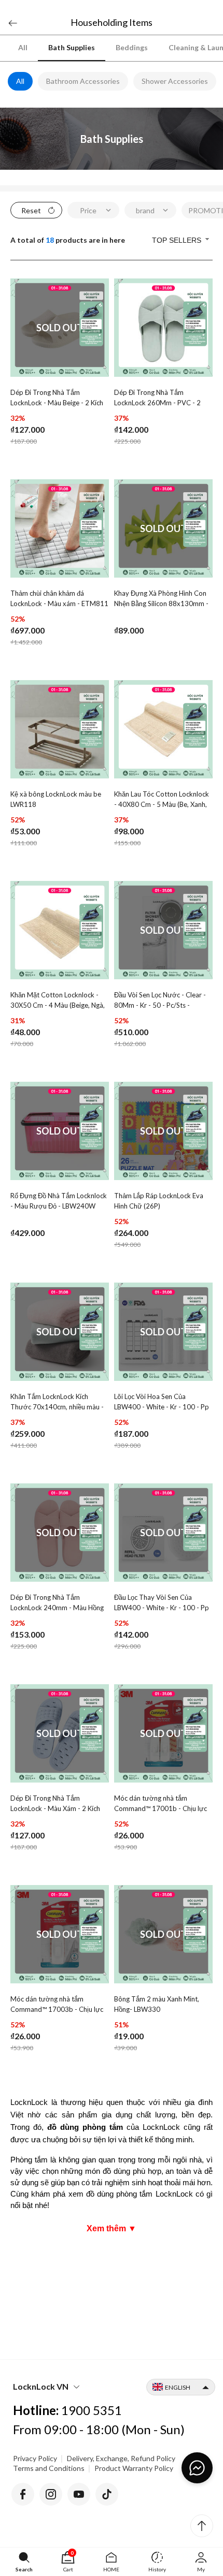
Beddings (132, 47)
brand (145, 210)
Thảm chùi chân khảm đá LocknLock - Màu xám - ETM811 (59, 598)
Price (88, 210)
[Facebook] (23, 2492)
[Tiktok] (107, 2492)
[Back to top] (202, 2526)
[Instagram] (51, 2492)
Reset (31, 210)
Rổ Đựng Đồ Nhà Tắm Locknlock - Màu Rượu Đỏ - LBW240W (59, 1201)
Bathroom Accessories (83, 81)
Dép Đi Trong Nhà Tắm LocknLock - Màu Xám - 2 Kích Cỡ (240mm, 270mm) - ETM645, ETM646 (55, 1804)
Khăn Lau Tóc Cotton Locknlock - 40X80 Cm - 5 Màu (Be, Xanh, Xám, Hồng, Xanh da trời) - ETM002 (162, 800)
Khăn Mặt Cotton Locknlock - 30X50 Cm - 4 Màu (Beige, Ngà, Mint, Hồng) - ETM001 (58, 1001)
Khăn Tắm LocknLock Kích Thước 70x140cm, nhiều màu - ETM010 (57, 1403)
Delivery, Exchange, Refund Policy (121, 2458)
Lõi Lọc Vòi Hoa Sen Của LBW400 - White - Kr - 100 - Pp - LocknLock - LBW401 (162, 1403)
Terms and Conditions (49, 2468)
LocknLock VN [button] (41, 2386)
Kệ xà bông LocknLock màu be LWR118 (56, 799)
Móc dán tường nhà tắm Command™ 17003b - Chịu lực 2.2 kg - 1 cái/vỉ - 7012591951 (57, 2005)
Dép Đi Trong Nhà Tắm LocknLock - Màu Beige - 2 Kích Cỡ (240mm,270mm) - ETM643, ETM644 (60, 399)
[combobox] (182, 240)
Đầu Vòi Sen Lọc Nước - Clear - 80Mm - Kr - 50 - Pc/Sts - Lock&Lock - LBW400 (160, 1001)
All (23, 47)
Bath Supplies (72, 47)
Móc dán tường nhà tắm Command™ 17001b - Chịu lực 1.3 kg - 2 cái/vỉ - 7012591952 (161, 1804)
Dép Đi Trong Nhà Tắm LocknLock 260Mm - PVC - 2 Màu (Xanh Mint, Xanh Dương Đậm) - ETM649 (159, 399)
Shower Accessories (175, 81)
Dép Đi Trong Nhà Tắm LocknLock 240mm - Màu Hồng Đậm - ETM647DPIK (57, 1603)
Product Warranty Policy (134, 2468)
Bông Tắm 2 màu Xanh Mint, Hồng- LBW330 (157, 2004)
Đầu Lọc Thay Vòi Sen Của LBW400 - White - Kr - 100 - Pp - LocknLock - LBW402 (162, 1603)
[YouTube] (79, 2492)
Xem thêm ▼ (112, 2228)
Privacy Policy (35, 2458)
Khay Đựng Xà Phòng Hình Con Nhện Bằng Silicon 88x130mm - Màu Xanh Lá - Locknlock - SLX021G (161, 599)
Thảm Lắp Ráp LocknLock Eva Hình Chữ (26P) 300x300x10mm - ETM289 (159, 1202)
